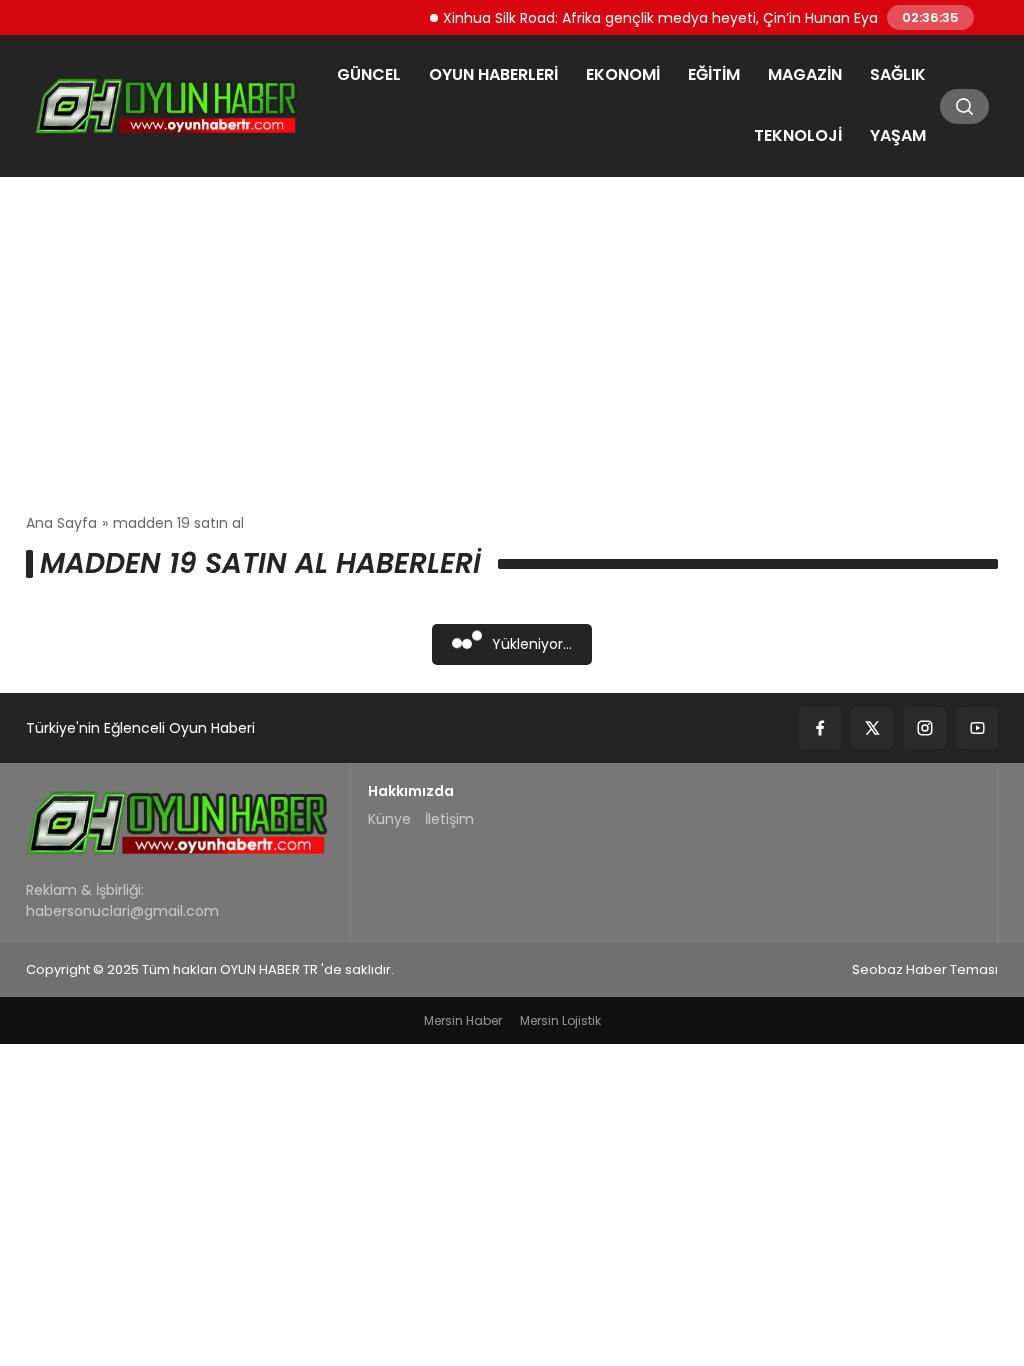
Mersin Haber (463, 1020)
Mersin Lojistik (560, 1020)
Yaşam (898, 135)
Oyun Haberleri (493, 74)
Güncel (369, 74)
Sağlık (898, 74)
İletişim (449, 819)
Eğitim (714, 74)
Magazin (805, 74)
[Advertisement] (512, 345)
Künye (389, 819)
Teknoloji (798, 135)
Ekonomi (623, 74)
